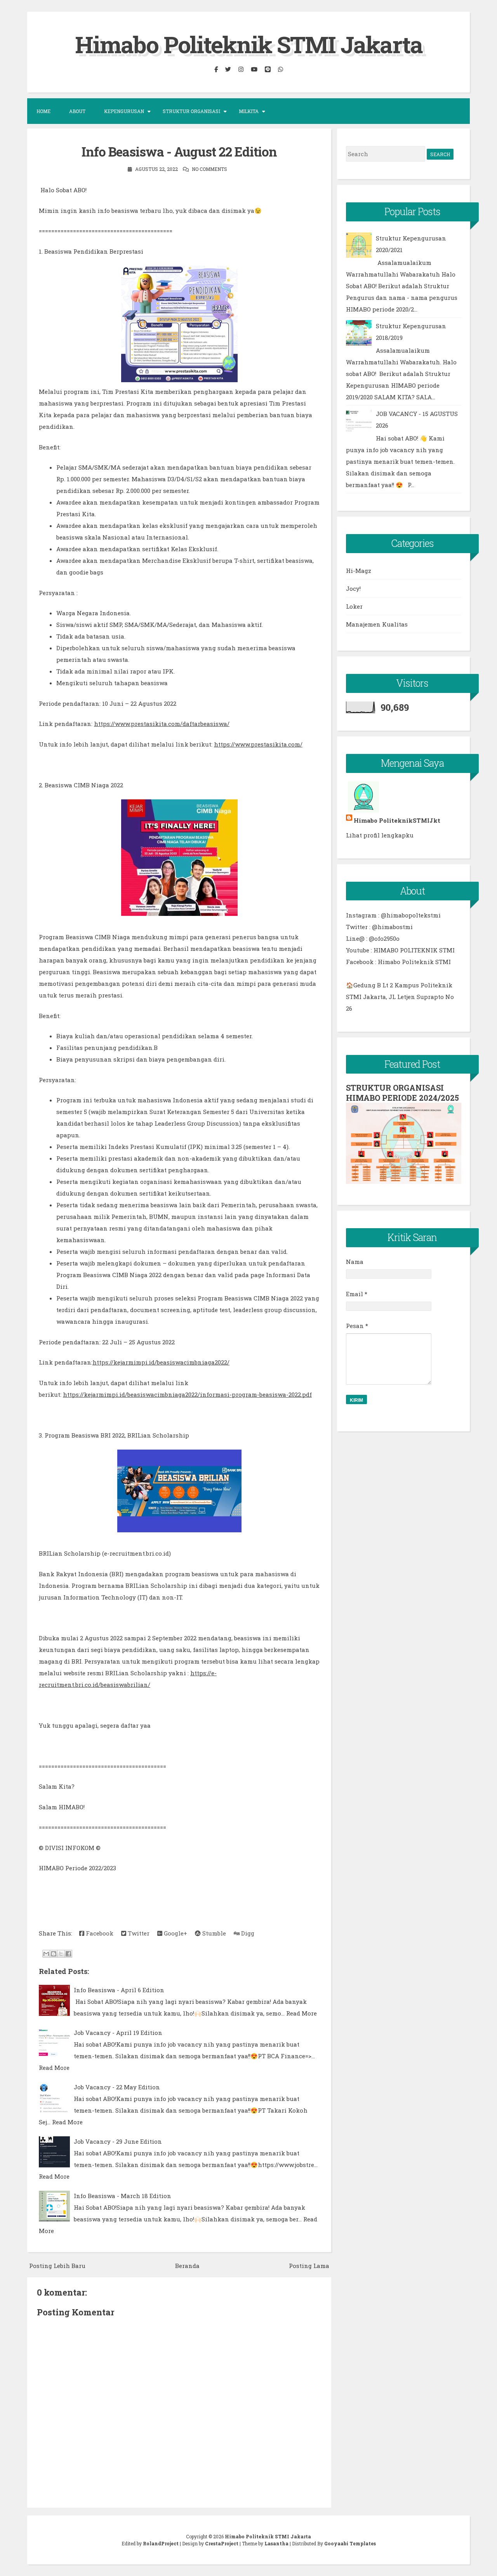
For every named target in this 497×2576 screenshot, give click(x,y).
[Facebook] (216, 69)
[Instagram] (241, 69)
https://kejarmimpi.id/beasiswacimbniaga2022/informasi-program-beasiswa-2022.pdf (187, 1394)
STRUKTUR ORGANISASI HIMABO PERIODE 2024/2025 (402, 1093)
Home (43, 111)
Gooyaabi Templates (350, 2543)
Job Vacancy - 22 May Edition (117, 2087)
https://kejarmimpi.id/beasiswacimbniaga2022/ (161, 1362)
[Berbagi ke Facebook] (68, 1954)
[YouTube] (254, 69)
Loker (354, 606)
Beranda (187, 2266)
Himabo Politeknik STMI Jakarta (249, 44)
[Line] (268, 69)
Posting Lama (309, 2266)
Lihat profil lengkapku (380, 835)
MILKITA (249, 111)
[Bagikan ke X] (61, 1954)
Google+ (175, 1933)
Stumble (213, 1933)
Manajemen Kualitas (377, 624)
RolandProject (161, 2543)
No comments (209, 169)
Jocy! (353, 588)
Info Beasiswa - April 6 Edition (119, 1990)
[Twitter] (228, 69)
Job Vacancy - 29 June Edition (118, 2141)
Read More (302, 2013)
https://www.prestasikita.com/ (258, 744)
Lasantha (276, 2543)
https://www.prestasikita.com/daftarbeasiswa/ (162, 724)
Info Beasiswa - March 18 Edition (123, 2196)
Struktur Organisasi (191, 111)
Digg (247, 1933)
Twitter (138, 1933)
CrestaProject (222, 2543)
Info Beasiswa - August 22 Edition (179, 151)
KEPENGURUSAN (124, 111)
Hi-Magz (359, 571)
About (77, 111)
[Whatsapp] (280, 69)
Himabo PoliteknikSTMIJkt (397, 820)
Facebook (99, 1933)
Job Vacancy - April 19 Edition (118, 2033)
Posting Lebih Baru (57, 2266)
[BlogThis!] (54, 1954)
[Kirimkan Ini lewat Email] (46, 1954)
